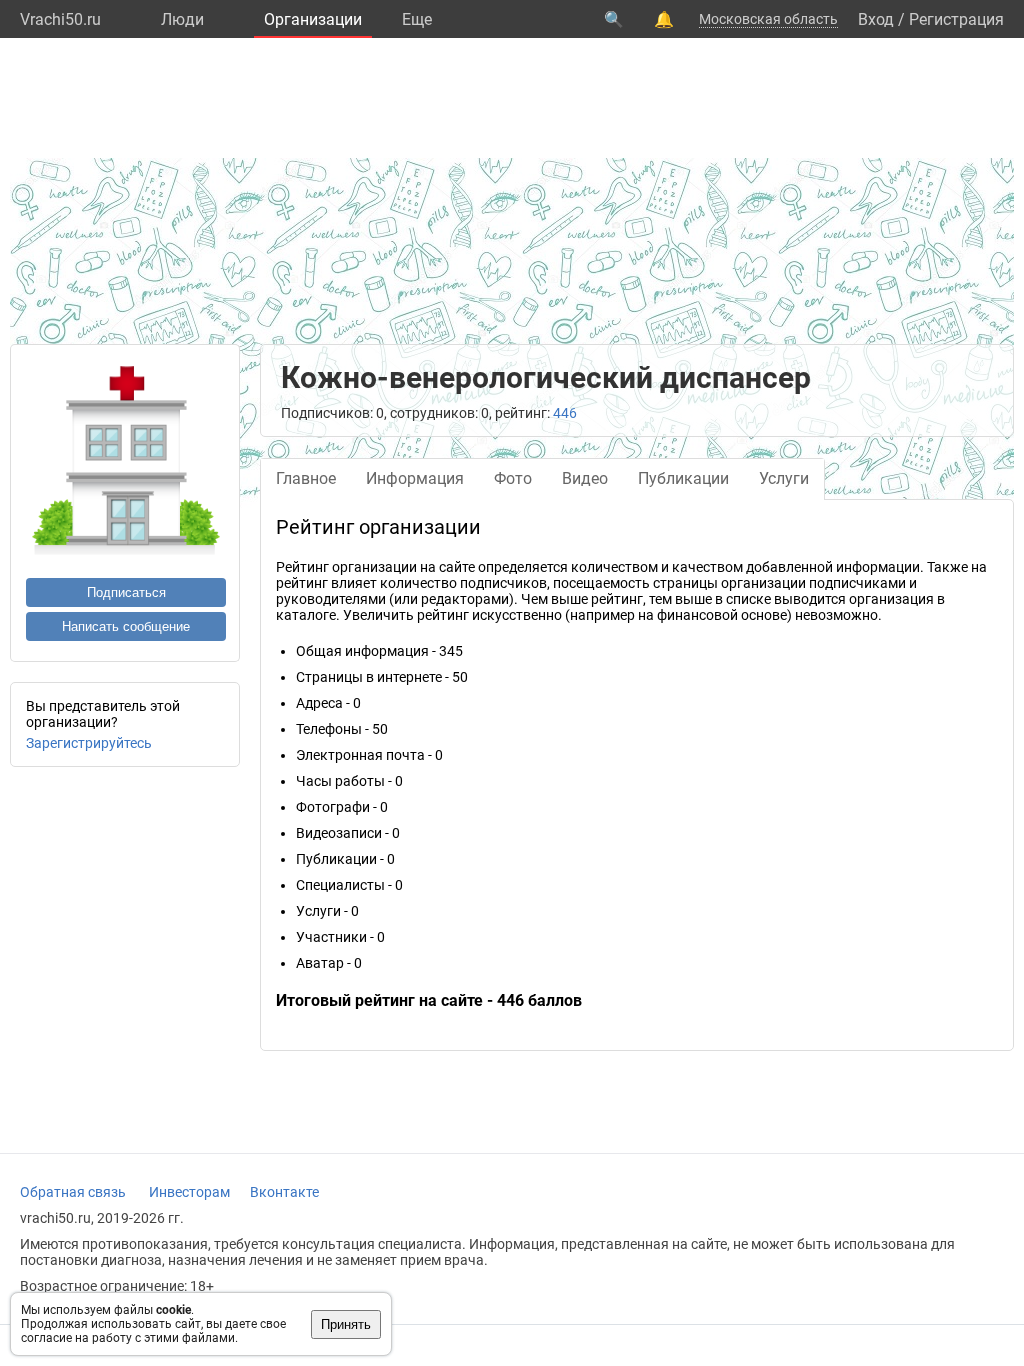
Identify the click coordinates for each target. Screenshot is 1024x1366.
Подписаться (126, 592)
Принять (346, 1324)
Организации (313, 19)
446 (565, 413)
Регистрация (956, 19)
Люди (182, 19)
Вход (876, 19)
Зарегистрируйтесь (89, 743)
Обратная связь (73, 1192)
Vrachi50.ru (60, 19)
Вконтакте (284, 1192)
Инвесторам (189, 1192)
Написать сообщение (126, 626)
